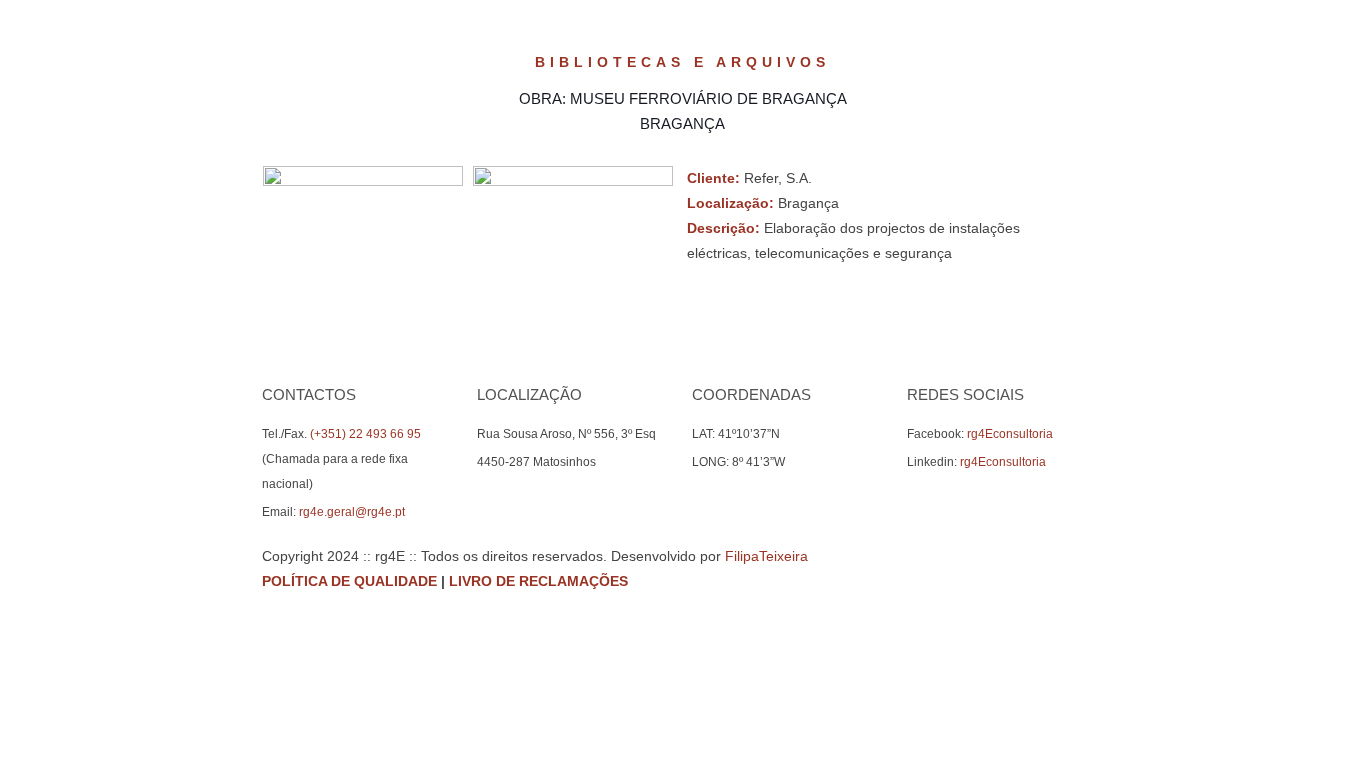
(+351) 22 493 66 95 (365, 434)
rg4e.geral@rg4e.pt (352, 512)
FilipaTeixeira (766, 556)
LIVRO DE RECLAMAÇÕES (538, 581)
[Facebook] (1031, 580)
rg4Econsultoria (1010, 434)
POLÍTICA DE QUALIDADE (349, 581)
